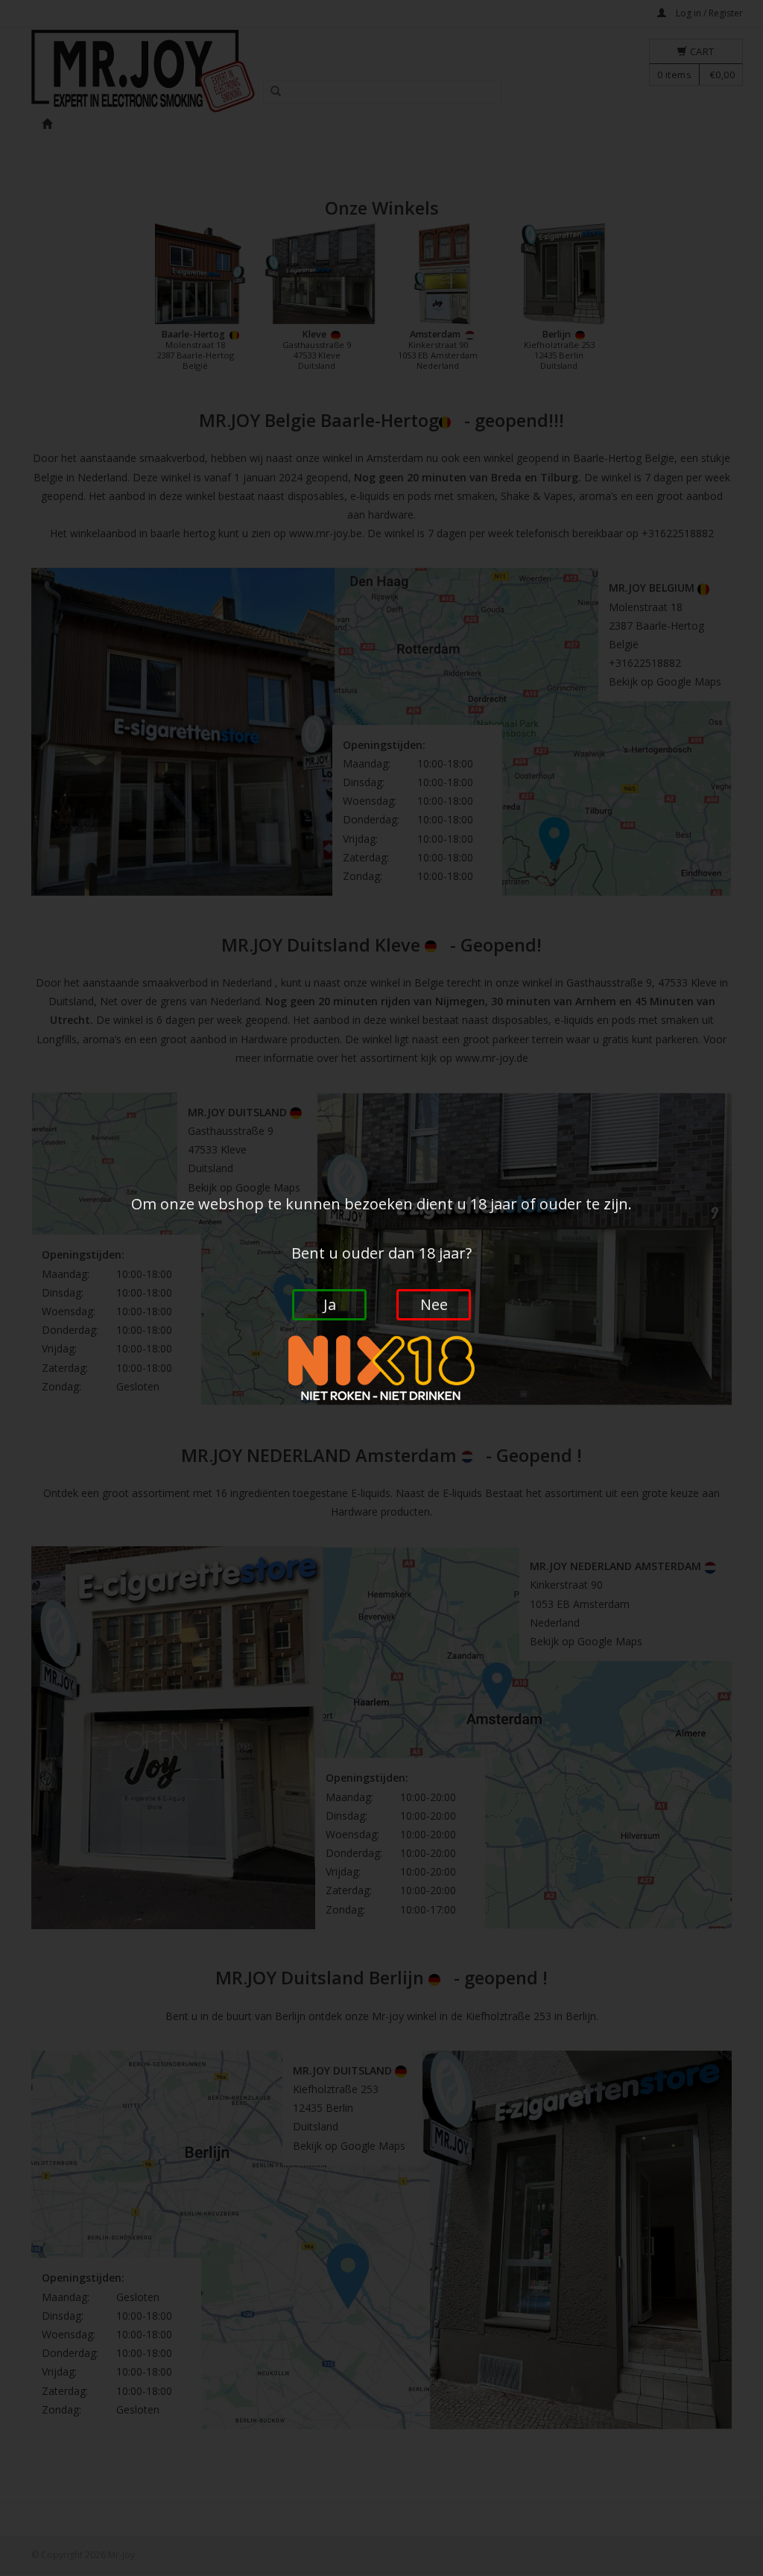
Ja (330, 1304)
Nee (434, 1304)
